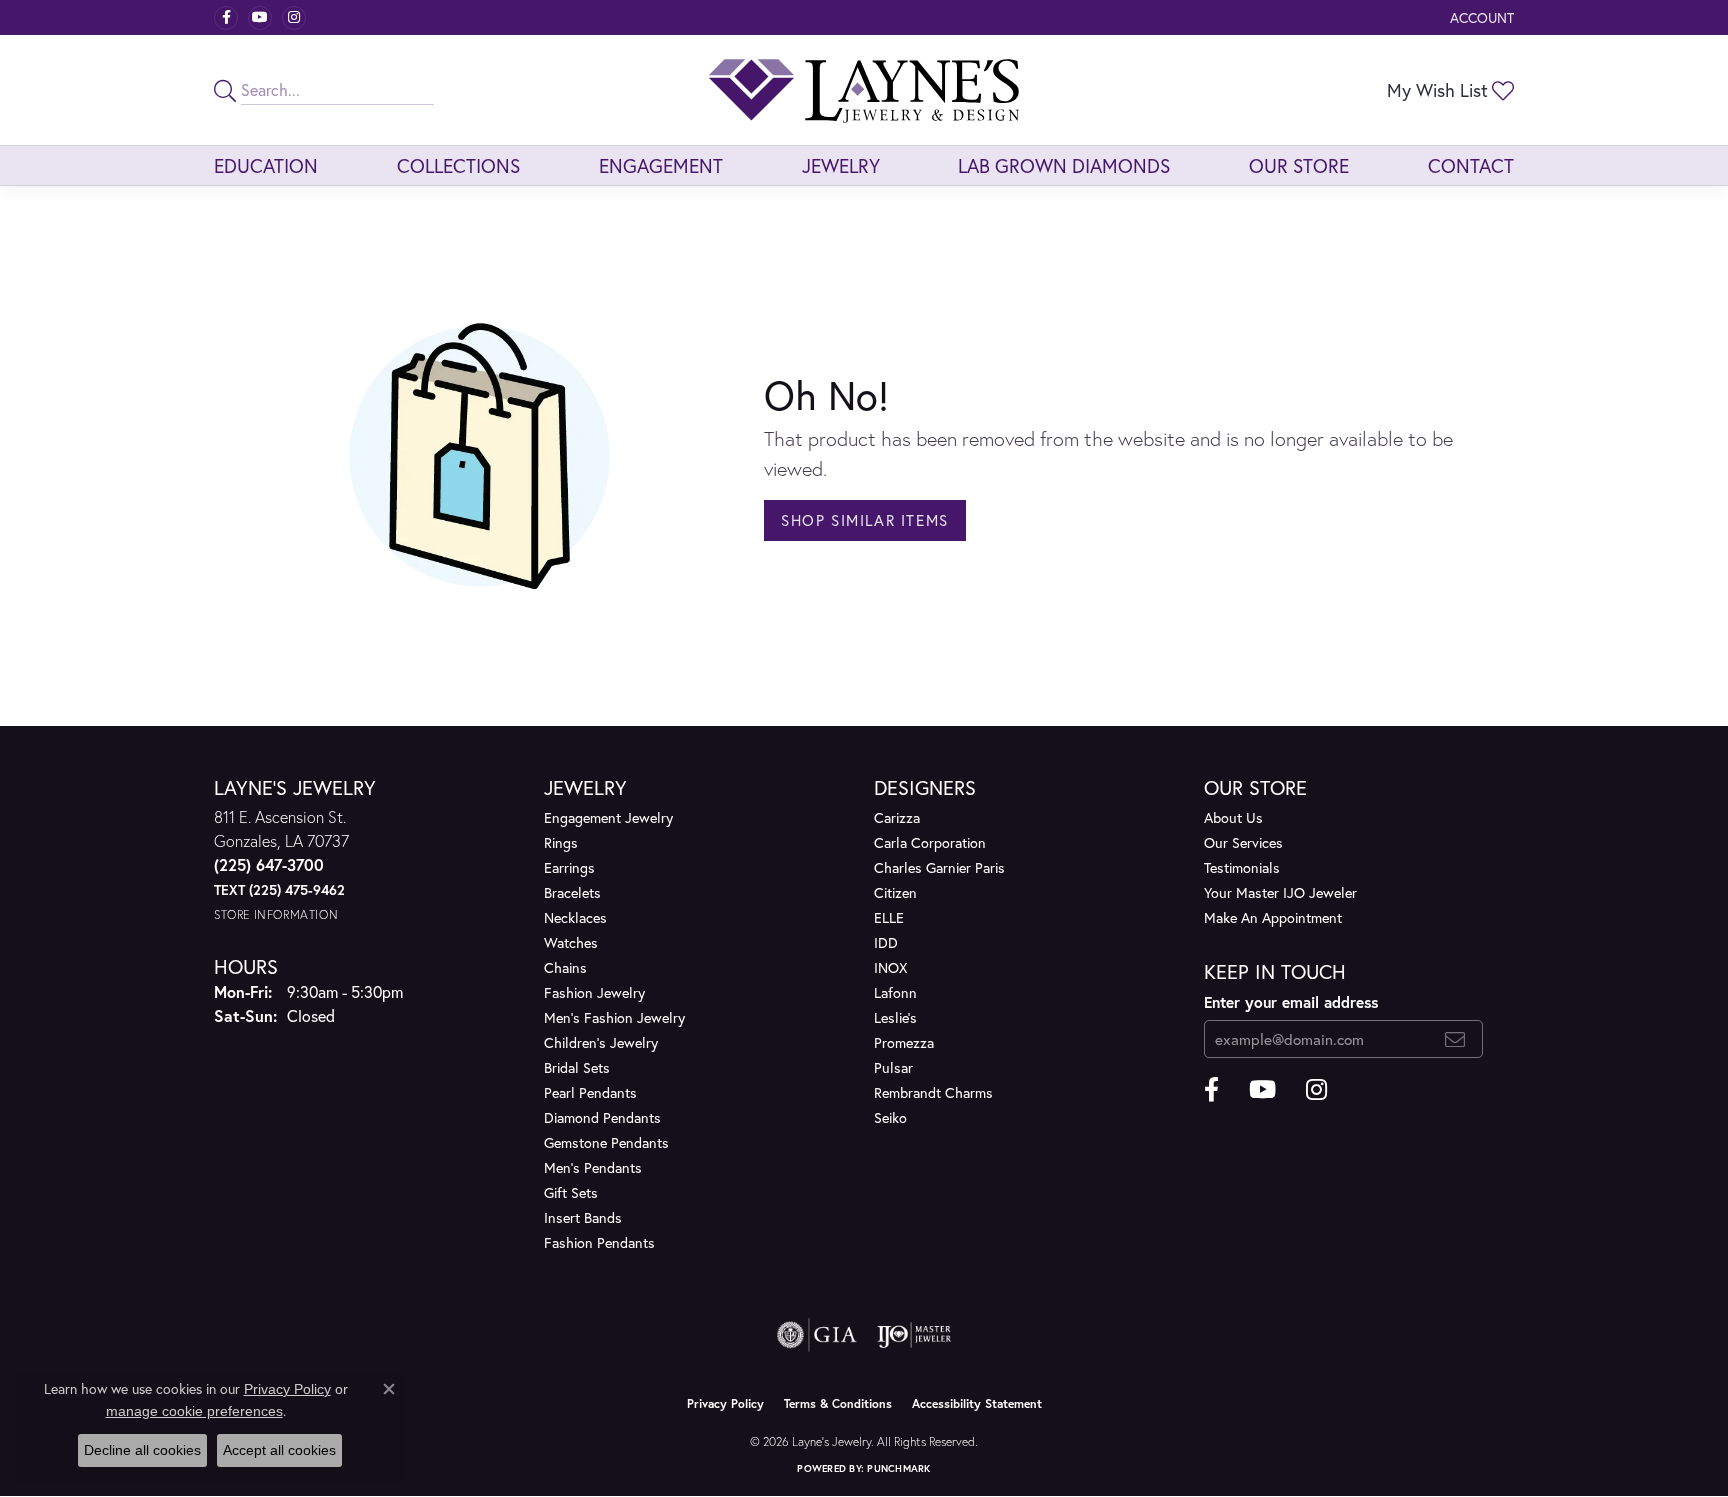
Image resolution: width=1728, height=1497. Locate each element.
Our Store (1299, 165)
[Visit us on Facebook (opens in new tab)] (226, 18)
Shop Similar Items (865, 520)
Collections (458, 165)
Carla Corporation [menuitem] (930, 842)
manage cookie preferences (194, 1411)
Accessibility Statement (977, 1403)
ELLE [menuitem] (889, 917)
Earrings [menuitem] (569, 867)
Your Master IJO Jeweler (1280, 892)
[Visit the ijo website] (914, 1335)
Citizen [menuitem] (895, 892)
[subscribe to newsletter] (1455, 1039)
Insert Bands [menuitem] (583, 1217)
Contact (1471, 165)
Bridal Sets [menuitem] (577, 1067)
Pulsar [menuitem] (893, 1067)
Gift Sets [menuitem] (571, 1192)
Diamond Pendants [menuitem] (602, 1117)
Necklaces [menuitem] (575, 917)
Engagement (661, 165)
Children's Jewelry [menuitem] (601, 1042)
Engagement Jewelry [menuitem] (608, 817)
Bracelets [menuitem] (572, 892)
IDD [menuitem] (886, 942)
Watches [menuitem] (571, 942)
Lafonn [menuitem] (895, 992)
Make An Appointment (1273, 917)
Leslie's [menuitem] (895, 1017)
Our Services (1243, 842)
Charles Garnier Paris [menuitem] (939, 867)
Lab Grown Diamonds (1064, 165)
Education (266, 165)
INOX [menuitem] (890, 967)
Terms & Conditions (838, 1403)
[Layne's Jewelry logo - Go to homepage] (864, 90)
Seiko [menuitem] (890, 1117)
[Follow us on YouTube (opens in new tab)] (260, 18)
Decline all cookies (142, 1450)
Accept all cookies (279, 1450)
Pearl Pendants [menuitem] (590, 1092)
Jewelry (841, 165)
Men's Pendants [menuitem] (593, 1167)
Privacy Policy (725, 1403)
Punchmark (898, 1468)
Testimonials (1242, 867)
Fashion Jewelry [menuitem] (594, 992)
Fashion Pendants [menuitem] (599, 1242)
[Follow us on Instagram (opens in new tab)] (294, 18)
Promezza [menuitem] (904, 1042)
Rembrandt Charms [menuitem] (933, 1092)
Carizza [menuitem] (897, 817)
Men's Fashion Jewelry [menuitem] (614, 1017)
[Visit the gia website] (817, 1335)
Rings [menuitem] (561, 842)
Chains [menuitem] (565, 967)
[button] (1480, 17)
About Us (1233, 817)
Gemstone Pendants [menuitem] (606, 1142)
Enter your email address (1291, 1002)
